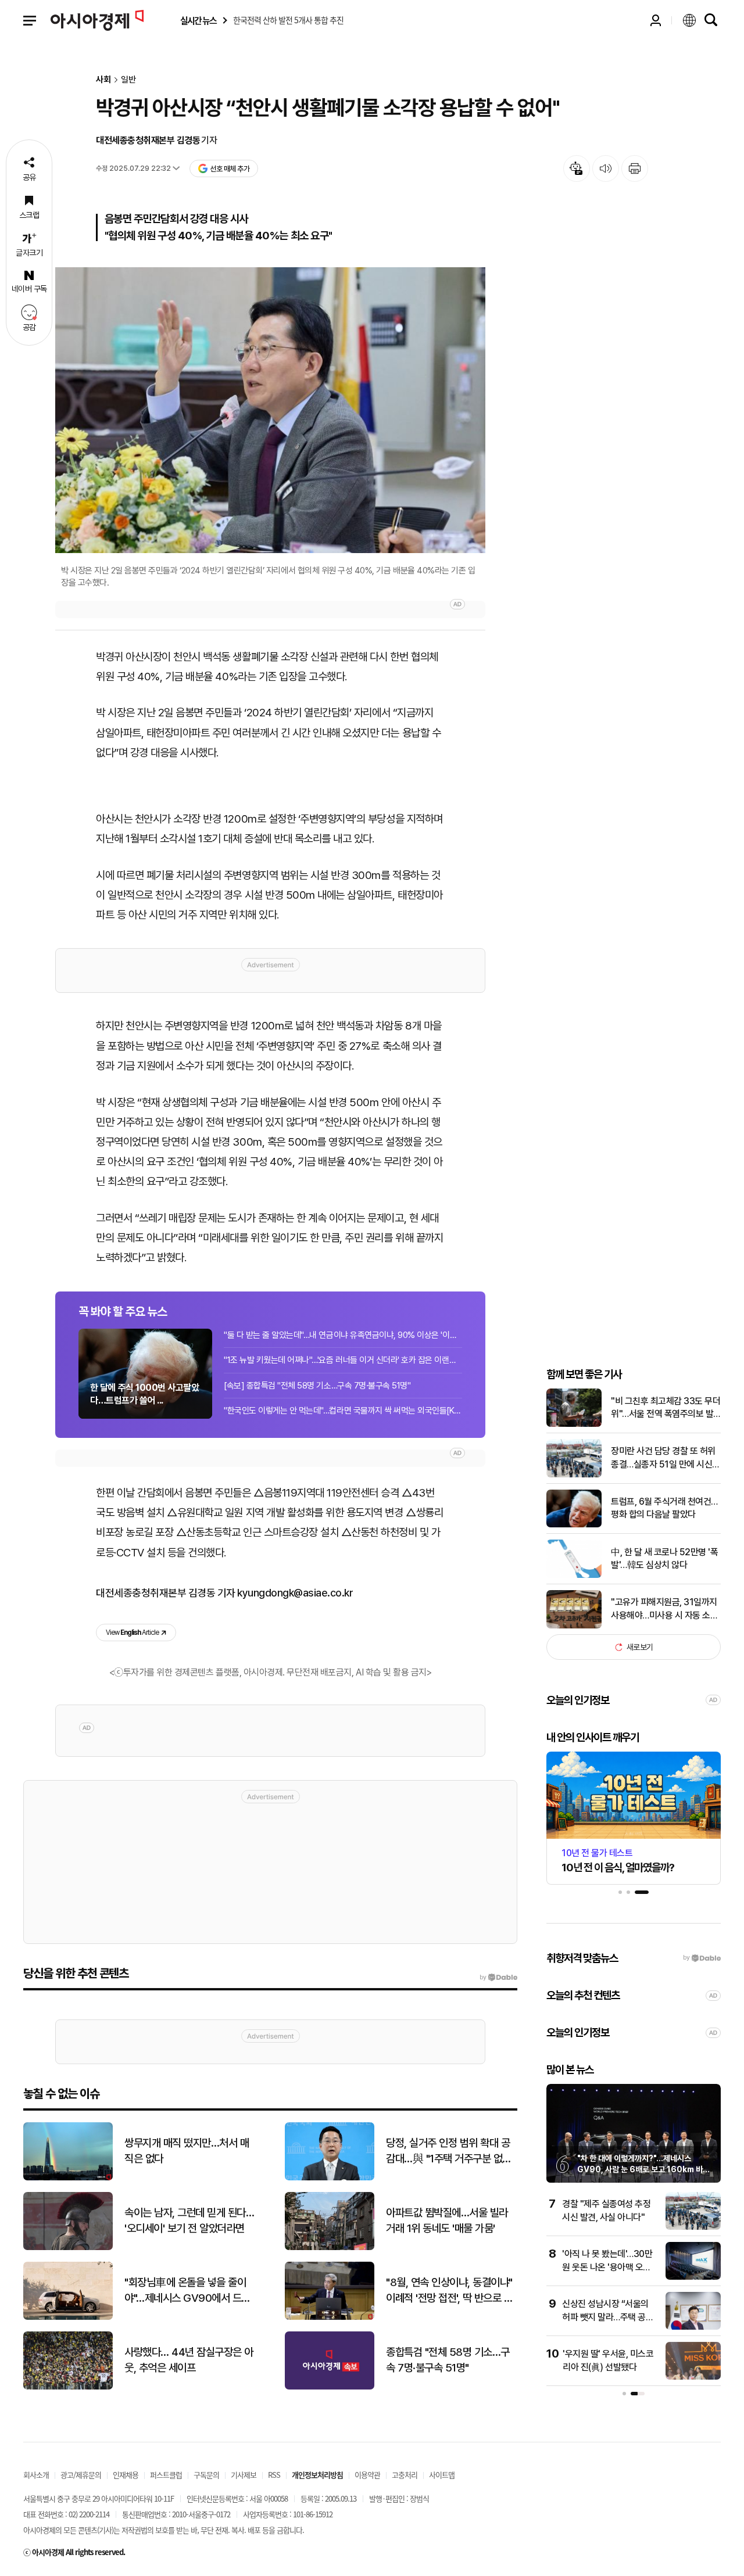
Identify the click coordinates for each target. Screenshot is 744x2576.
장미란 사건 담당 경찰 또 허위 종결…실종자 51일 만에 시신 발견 (663, 1459)
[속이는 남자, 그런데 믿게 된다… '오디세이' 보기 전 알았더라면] (68, 2247)
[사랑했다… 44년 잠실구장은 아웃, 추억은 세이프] (68, 2387)
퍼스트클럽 (166, 2475)
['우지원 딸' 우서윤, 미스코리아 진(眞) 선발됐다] (693, 2377)
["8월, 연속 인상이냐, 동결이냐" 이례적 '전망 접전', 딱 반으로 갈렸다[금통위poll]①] (330, 2317)
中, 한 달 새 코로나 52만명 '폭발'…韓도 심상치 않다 (664, 1558)
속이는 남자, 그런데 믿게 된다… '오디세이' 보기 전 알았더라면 (189, 2220)
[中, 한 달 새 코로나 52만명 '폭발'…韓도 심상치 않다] (574, 1575)
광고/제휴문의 (81, 2475)
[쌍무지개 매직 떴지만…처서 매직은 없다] (68, 2178)
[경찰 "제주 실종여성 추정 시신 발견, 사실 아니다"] (693, 2227)
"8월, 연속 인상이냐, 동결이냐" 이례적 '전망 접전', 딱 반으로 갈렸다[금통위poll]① (449, 2291)
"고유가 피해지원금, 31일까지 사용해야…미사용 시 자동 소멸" (664, 1609)
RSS (274, 2475)
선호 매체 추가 (230, 169)
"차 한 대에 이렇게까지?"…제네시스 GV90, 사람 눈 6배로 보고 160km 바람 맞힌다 (643, 2170)
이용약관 (367, 2475)
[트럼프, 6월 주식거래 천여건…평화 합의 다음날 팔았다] (574, 1525)
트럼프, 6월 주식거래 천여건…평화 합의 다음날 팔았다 (664, 1508)
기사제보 (244, 2475)
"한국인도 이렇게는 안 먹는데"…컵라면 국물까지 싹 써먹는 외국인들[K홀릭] (343, 1411)
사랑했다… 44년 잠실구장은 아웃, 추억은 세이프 (189, 2360)
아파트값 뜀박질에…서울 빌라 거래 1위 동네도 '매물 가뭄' (447, 2220)
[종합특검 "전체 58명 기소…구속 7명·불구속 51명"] (330, 2387)
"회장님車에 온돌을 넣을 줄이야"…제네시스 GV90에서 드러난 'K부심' (187, 2291)
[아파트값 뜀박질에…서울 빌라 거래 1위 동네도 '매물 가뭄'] (330, 2247)
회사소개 (36, 2475)
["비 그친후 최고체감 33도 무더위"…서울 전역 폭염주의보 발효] (574, 1424)
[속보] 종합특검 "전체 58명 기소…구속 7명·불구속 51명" (317, 1386)
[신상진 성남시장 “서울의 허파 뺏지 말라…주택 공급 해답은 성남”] (693, 2327)
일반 (128, 80)
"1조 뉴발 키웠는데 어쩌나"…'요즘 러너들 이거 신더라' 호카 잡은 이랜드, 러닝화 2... (343, 1360)
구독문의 (206, 2475)
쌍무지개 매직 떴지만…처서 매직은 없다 (187, 2151)
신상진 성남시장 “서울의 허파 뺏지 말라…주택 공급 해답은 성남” (608, 2317)
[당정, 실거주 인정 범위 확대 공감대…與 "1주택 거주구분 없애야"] (330, 2178)
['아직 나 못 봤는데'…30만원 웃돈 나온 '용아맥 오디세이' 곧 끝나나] (693, 2277)
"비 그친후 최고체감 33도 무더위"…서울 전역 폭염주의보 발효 (666, 1408)
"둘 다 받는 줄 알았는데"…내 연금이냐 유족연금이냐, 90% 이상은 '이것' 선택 (343, 1335)
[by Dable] (498, 1978)
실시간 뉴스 (198, 21)
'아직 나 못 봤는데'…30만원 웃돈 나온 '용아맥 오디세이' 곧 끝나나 (607, 2267)
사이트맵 (442, 2475)
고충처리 (405, 2475)
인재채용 (126, 2475)
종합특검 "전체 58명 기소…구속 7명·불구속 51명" (448, 2360)
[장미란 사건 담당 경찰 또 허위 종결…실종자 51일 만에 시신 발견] (574, 1475)
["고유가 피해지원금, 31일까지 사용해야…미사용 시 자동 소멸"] (574, 1626)
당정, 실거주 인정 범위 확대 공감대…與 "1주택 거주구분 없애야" (449, 2151)
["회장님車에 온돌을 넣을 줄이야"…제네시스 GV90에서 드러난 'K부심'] (68, 2317)
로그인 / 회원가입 (656, 20)
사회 (103, 80)
